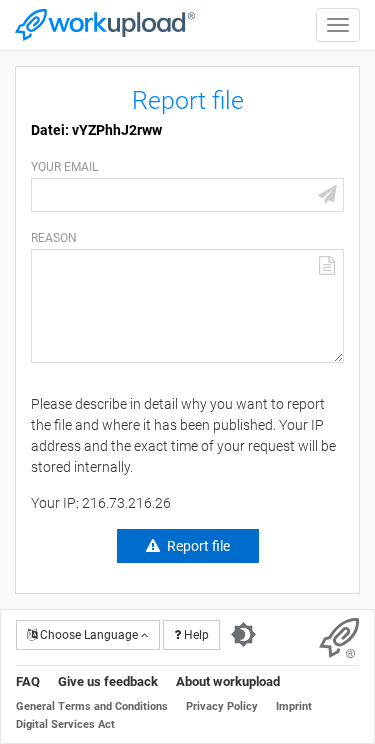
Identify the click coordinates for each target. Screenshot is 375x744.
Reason (54, 238)
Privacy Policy (222, 706)
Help (195, 635)
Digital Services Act (65, 724)
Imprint (294, 706)
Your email (64, 167)
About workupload (228, 681)
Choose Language (89, 635)
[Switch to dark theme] (243, 635)
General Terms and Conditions (92, 706)
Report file (198, 546)
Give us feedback (108, 681)
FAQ (28, 681)
